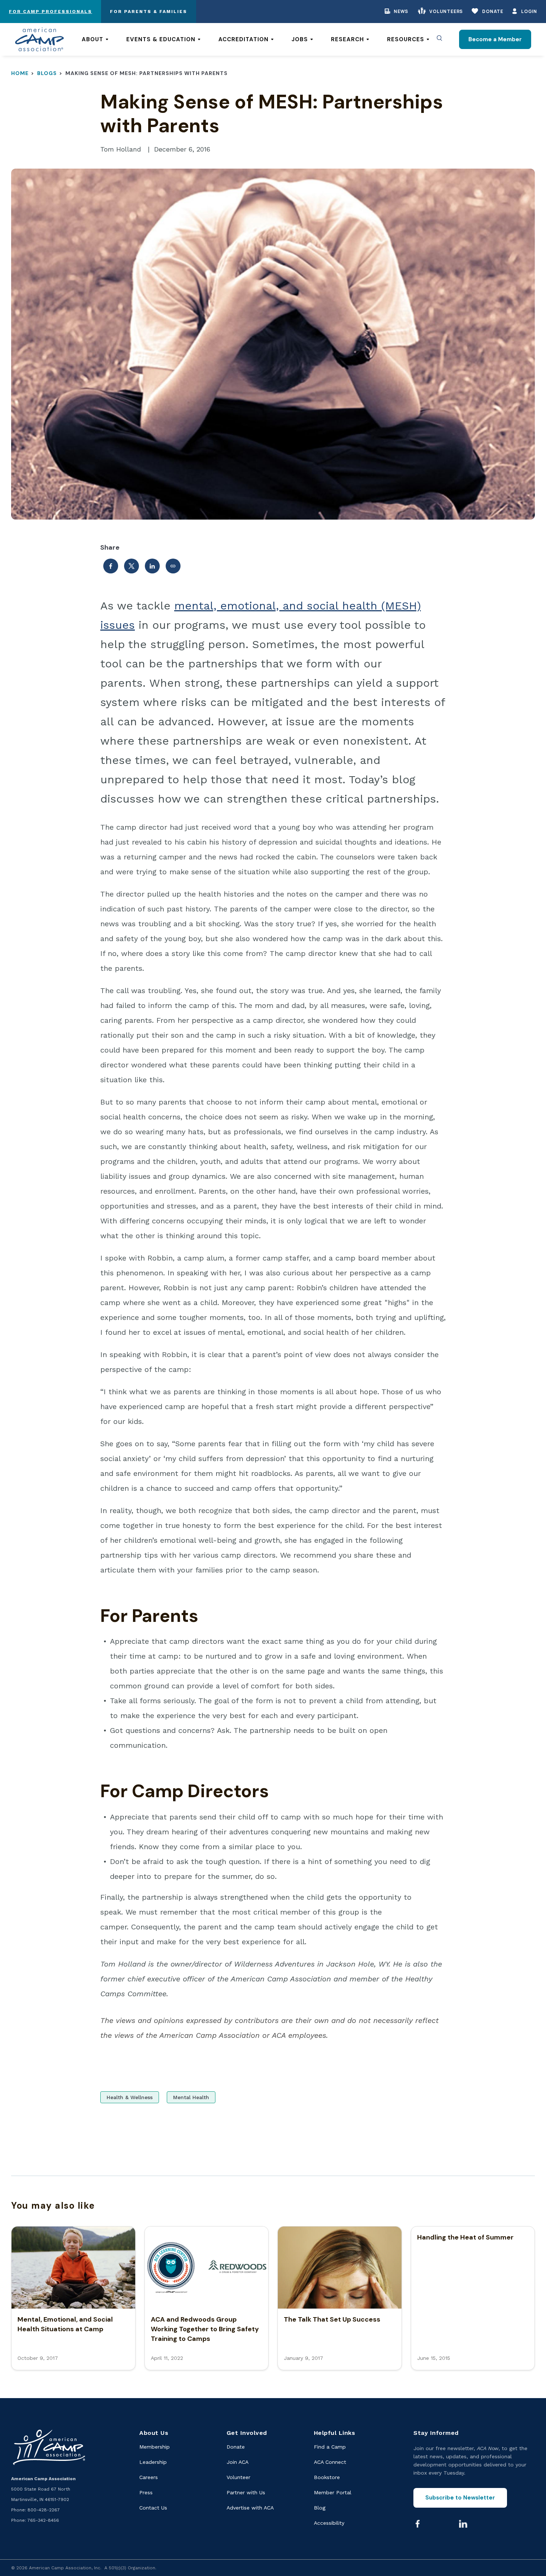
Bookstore (327, 2477)
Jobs (300, 39)
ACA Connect (330, 2462)
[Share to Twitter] (131, 566)
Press (146, 2492)
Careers (149, 2477)
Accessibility (329, 2523)
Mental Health (191, 2097)
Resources (406, 39)
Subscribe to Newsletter (460, 2498)
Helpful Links (335, 2433)
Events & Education (161, 39)
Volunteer (238, 2477)
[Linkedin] (463, 2524)
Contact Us (153, 2508)
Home (20, 73)
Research (347, 39)
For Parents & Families (149, 12)
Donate (493, 11)
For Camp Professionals (51, 12)
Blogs (47, 73)
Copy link (173, 566)
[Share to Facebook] (111, 566)
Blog (320, 2508)
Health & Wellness (130, 2097)
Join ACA (238, 2462)
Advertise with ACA (250, 2508)
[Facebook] (417, 2524)
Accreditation (243, 39)
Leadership (153, 2462)
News (401, 11)
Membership (155, 2447)
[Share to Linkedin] (152, 566)
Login (529, 11)
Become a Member (495, 39)
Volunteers (446, 11)
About (92, 39)
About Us (154, 2433)
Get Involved (247, 2433)
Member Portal (333, 2492)
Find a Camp (330, 2447)
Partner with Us (246, 2492)
